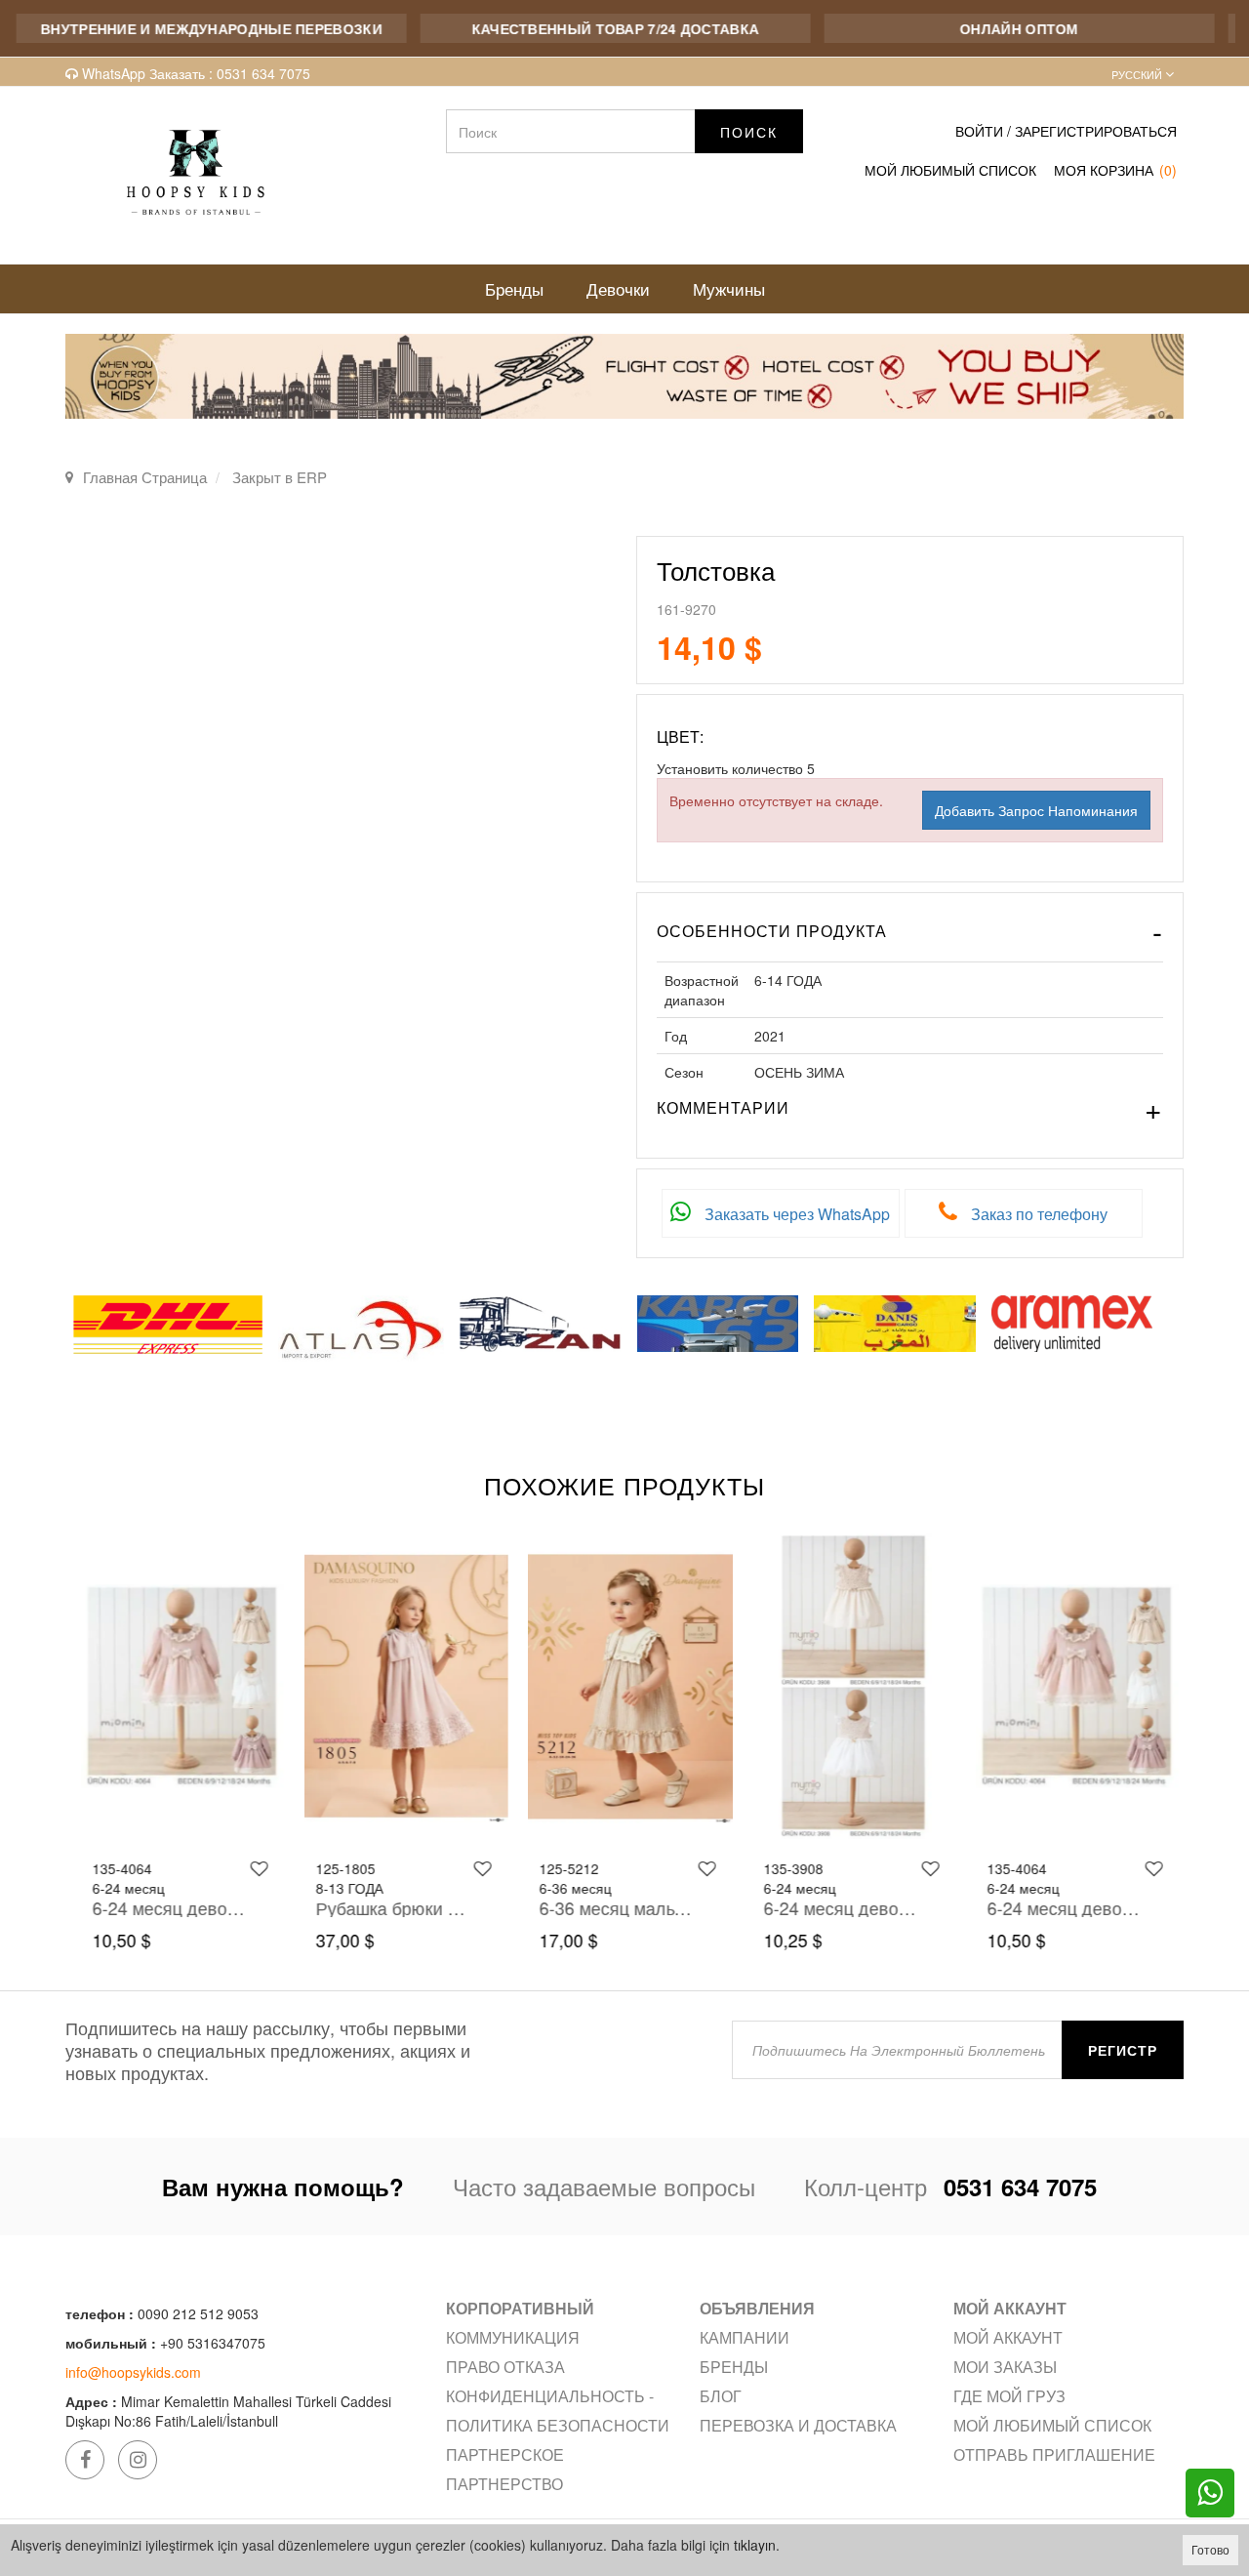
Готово (1210, 2549)
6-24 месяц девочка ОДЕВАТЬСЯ (163, 1907)
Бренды (734, 2367)
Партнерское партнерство (505, 2469)
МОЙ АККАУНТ (1008, 2337)
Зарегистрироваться (1096, 131)
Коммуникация (513, 2337)
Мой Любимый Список (950, 170)
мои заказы (1005, 2367)
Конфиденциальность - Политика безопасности (558, 2411)
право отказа (505, 2367)
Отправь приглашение (1054, 2454)
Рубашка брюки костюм (387, 1907)
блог (721, 2396)
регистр (1123, 2050)
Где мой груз (1009, 2396)
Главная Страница (145, 477)
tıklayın (755, 2545)
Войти (979, 131)
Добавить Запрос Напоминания (1036, 810)
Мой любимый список (1052, 2425)
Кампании (745, 2337)
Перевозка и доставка (798, 2425)
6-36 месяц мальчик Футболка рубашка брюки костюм (610, 1907)
